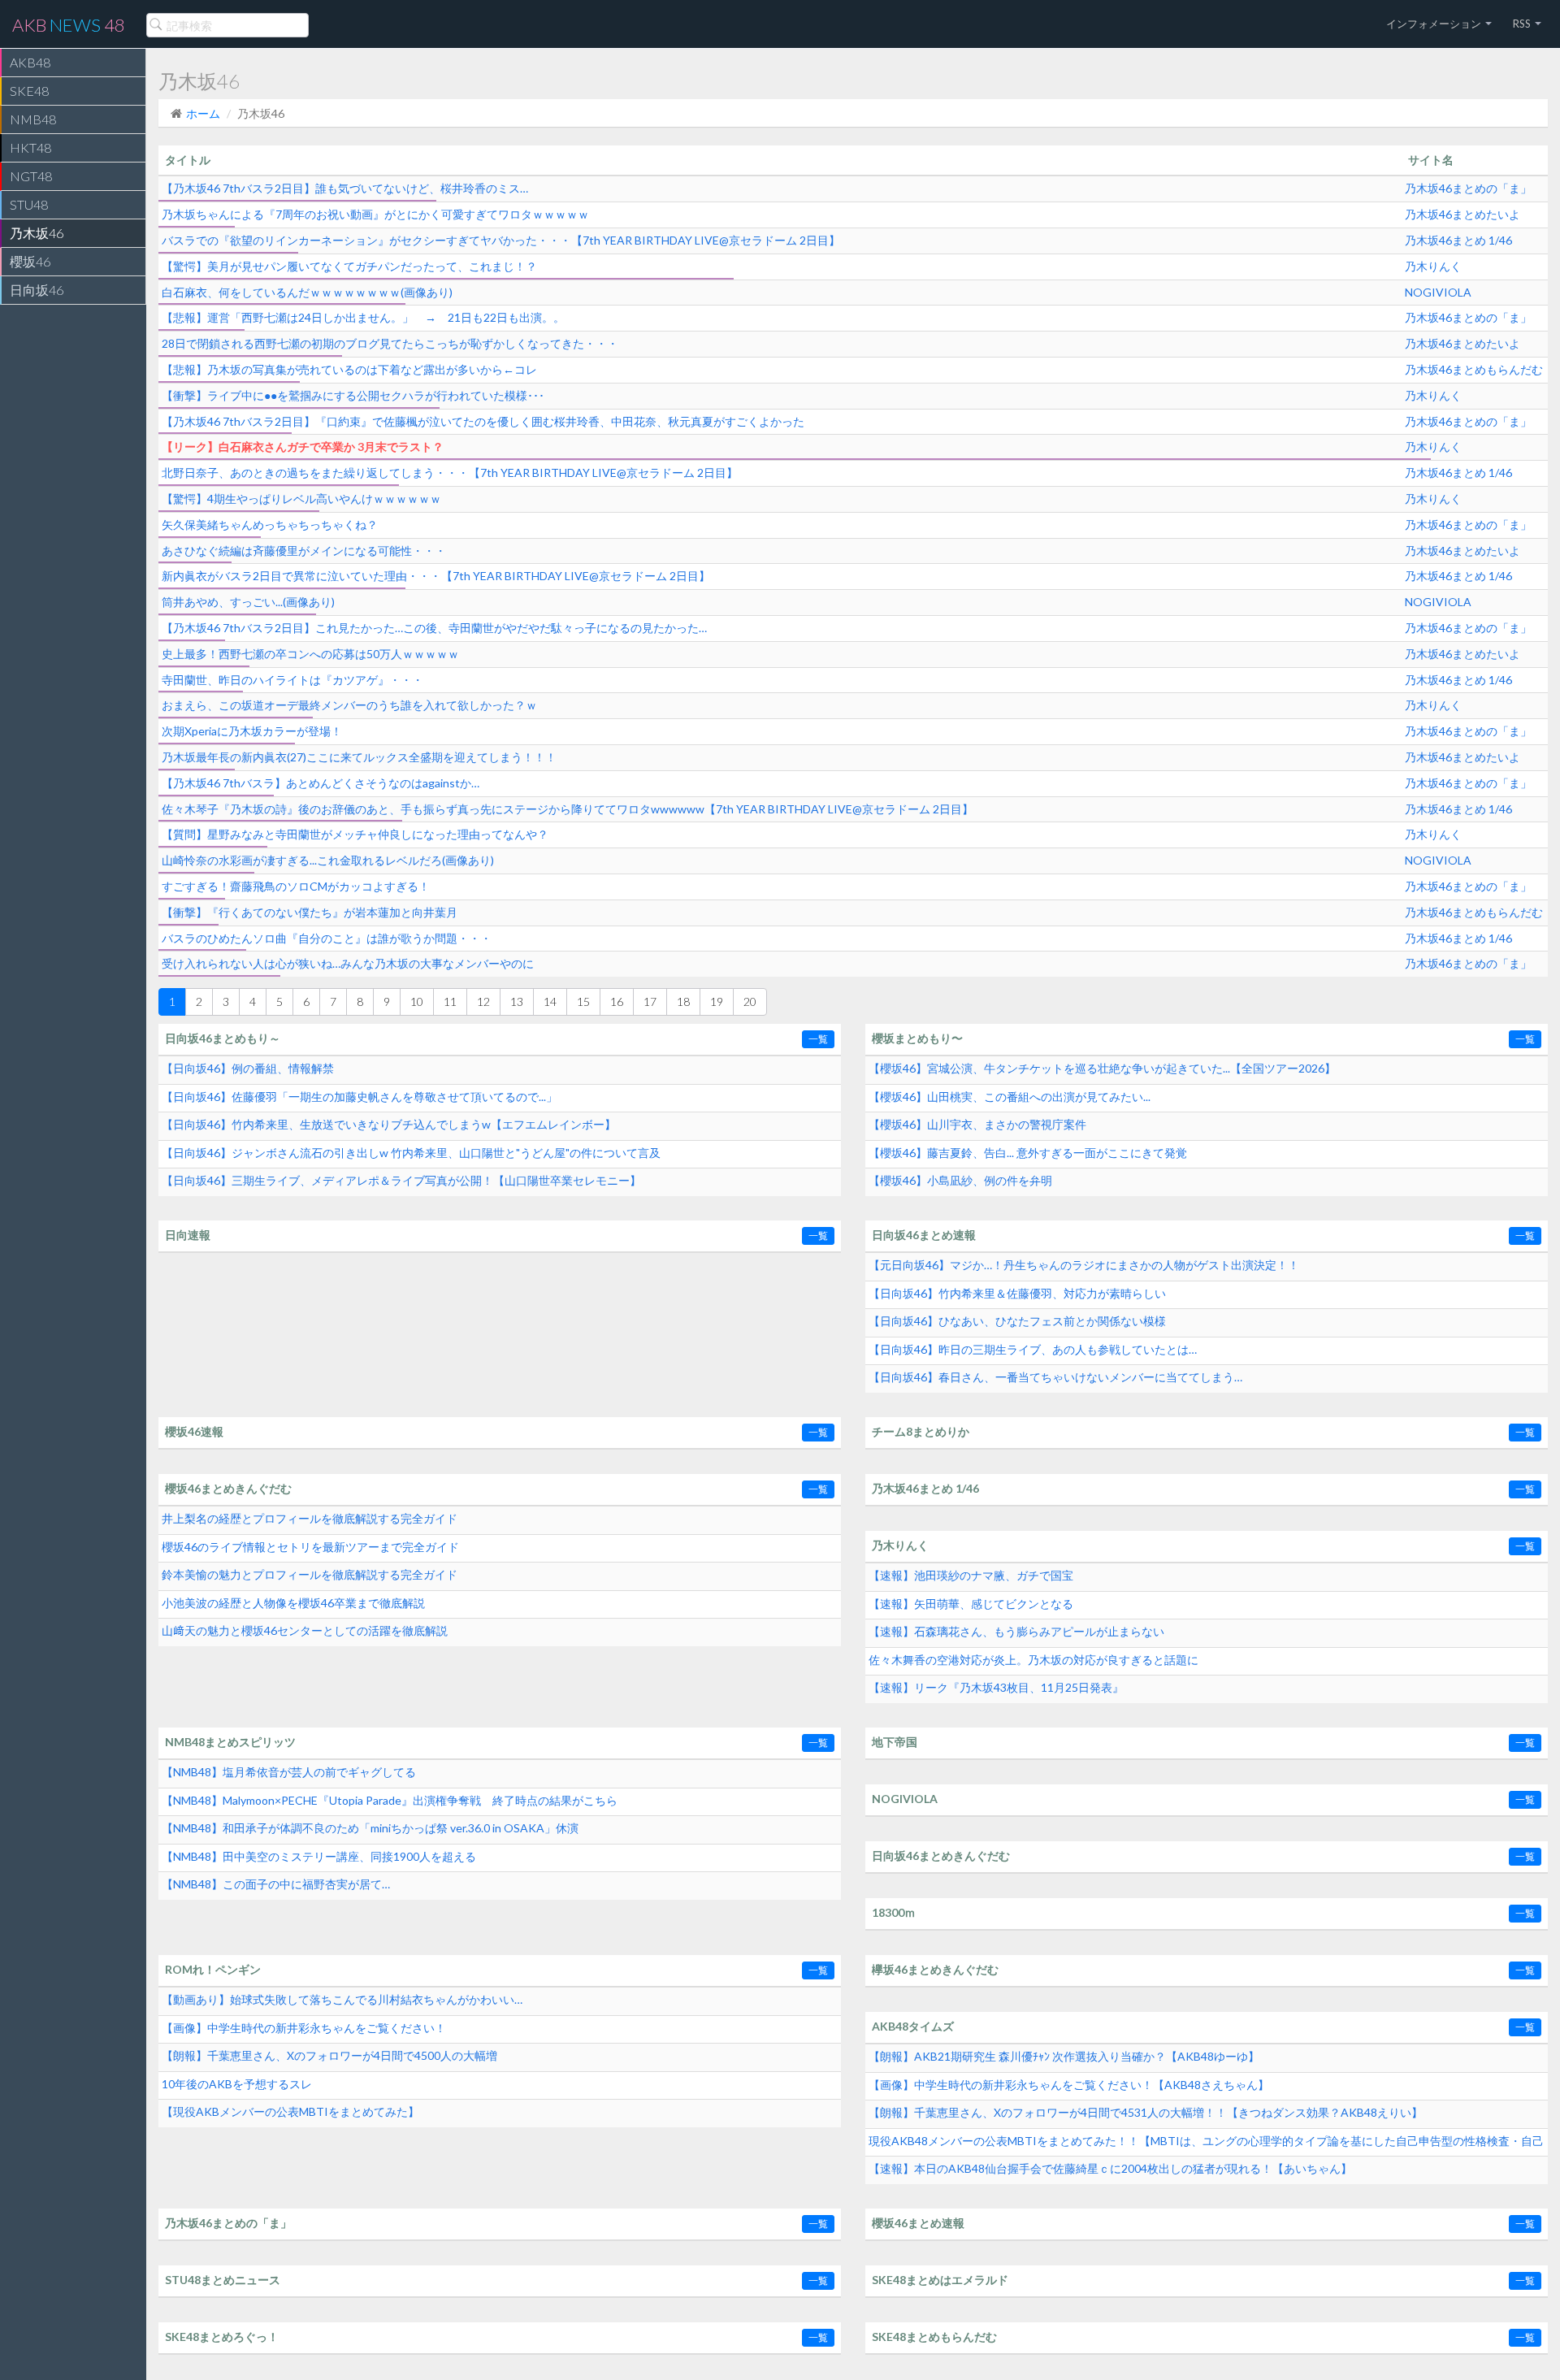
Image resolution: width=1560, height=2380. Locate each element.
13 (517, 1001)
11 (450, 1001)
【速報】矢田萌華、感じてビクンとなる (971, 1604)
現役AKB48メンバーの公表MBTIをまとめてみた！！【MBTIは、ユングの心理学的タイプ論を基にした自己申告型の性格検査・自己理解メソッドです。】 (1206, 2145)
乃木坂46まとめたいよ (1462, 214)
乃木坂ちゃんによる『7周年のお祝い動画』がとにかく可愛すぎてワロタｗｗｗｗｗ (375, 214)
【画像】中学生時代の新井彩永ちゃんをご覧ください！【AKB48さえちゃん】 (1069, 2085)
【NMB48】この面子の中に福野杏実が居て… (276, 1884)
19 (717, 1001)
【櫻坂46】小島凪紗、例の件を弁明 (960, 1180)
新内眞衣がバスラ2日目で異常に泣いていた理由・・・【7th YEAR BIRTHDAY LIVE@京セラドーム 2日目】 (436, 576)
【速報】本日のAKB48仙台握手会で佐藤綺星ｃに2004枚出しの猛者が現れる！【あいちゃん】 (1110, 2168)
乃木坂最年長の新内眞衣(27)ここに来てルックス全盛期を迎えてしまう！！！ (359, 757)
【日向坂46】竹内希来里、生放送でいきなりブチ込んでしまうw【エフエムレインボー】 (389, 1124)
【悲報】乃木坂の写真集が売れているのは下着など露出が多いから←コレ (349, 369)
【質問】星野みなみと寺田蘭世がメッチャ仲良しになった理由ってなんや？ (355, 834)
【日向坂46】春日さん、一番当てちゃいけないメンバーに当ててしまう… (1055, 1377)
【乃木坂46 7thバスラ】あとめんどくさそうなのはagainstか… (321, 783)
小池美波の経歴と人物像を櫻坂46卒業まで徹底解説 (293, 1603)
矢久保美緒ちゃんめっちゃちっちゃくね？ (270, 525)
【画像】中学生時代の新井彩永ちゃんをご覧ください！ (304, 2028)
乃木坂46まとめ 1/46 (1458, 240)
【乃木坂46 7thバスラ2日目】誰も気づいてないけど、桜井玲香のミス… (345, 188)
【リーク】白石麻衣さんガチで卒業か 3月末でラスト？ (303, 447)
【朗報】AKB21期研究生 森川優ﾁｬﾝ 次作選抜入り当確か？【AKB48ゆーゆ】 (1064, 2056)
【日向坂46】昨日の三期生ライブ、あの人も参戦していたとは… (1033, 1349)
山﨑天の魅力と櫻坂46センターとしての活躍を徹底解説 (305, 1630)
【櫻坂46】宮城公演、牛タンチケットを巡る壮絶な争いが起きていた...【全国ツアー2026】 (1102, 1068)
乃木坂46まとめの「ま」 (1468, 188)
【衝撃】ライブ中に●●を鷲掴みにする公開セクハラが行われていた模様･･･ (353, 395)
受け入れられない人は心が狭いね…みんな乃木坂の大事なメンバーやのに (348, 963)
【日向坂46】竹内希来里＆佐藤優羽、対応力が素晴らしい (1017, 1293)
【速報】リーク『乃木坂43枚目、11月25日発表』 (996, 1687)
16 (617, 1001)
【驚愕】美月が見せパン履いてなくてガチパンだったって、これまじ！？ (349, 266)
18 (683, 1001)
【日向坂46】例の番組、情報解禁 (248, 1068)
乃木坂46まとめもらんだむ (1474, 369)
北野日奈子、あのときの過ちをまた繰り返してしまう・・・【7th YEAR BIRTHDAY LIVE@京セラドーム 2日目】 (450, 473)
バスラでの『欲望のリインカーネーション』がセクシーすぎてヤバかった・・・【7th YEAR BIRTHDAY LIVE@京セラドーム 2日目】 (501, 240)
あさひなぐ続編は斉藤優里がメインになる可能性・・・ (304, 551)
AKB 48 (69, 25)
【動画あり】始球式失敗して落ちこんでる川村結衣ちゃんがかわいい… (342, 1999)
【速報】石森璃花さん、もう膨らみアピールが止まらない (1016, 1631)
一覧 (818, 1039)
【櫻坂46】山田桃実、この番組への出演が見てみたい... (1010, 1097)
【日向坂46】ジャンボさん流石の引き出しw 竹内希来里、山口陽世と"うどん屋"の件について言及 (411, 1153)
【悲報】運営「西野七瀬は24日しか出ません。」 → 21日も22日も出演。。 (363, 317)
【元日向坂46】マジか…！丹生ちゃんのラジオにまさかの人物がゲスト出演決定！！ (1084, 1265)
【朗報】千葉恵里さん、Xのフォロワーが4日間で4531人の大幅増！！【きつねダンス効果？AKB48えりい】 (1146, 2112)
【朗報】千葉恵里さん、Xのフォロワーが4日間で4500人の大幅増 (329, 2055)
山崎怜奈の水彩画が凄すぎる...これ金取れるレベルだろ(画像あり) (328, 860)
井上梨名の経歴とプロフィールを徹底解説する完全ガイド (310, 1518)
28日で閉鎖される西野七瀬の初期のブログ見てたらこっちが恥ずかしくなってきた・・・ (390, 343)
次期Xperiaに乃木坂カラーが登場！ (252, 731)
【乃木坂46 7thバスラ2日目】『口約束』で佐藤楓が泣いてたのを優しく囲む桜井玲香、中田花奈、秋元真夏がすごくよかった (483, 421)
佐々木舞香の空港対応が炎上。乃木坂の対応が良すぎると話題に (1033, 1660)
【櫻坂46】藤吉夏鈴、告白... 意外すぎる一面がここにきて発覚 (1028, 1153)
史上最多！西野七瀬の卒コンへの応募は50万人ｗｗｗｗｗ (310, 654)
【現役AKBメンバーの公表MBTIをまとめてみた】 (290, 2111)
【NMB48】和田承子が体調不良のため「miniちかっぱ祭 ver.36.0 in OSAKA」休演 (370, 1828)
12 (483, 1001)
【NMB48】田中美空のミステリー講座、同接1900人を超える (319, 1856)
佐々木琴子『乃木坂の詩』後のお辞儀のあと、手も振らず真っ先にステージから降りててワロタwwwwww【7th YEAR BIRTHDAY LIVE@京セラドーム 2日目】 (568, 809)
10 (417, 1001)
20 (750, 1001)
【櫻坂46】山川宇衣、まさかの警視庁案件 (977, 1124)
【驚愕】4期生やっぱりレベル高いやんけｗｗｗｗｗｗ (301, 499)
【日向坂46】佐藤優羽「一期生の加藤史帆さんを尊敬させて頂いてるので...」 (360, 1097)
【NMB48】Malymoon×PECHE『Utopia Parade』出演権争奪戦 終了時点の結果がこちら (390, 1800)
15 (583, 1001)
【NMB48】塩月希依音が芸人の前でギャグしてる (289, 1772)
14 (550, 1001)
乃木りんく (1433, 266)
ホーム (203, 113)
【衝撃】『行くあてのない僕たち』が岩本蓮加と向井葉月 (310, 912)
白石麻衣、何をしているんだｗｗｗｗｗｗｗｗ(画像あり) (307, 292)
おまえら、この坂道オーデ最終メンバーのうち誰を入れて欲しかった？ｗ (349, 705)
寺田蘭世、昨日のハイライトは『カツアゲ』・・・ (292, 680)
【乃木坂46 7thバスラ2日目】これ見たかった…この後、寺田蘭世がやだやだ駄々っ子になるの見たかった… (434, 628)
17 (650, 1001)
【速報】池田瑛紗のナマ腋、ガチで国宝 (971, 1575)
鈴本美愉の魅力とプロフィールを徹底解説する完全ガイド (310, 1574)
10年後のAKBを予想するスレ (237, 2084)
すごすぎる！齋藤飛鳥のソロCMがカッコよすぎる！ (296, 886)
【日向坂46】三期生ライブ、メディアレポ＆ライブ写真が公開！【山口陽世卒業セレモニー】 (401, 1180)
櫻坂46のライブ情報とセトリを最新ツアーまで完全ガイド (310, 1547)
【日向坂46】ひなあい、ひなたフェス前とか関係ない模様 (1017, 1321)
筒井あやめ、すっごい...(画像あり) (248, 602)
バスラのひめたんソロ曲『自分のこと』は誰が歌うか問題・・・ (327, 938)
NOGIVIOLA (1438, 292)
